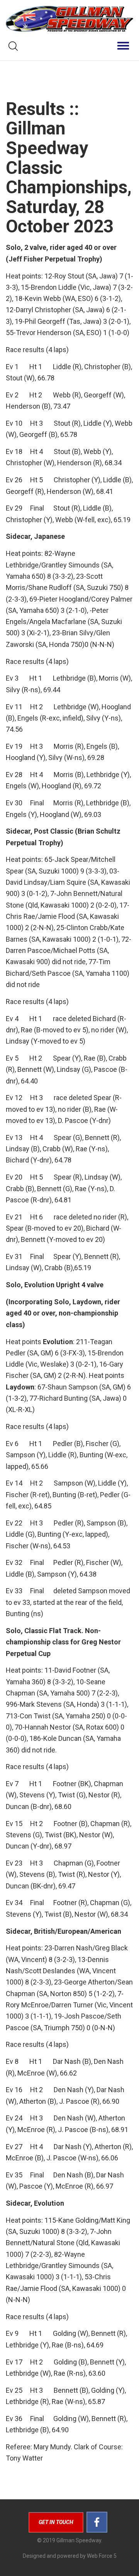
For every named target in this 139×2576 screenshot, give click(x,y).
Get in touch (56, 2522)
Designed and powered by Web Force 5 (70, 2556)
